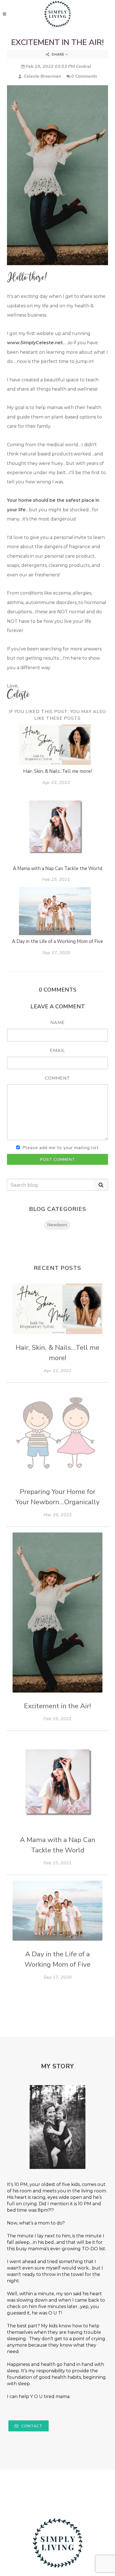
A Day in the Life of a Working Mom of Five (57, 941)
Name (57, 1023)
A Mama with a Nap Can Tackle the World (57, 868)
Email (57, 1051)
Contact (31, 2426)
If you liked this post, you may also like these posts (57, 715)
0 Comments (84, 76)
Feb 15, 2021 (56, 879)
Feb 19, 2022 (57, 1719)
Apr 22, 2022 (56, 782)
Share (58, 54)
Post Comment (58, 1160)
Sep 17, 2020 (56, 953)
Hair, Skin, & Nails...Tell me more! (57, 771)
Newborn (57, 1225)
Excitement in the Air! (57, 42)
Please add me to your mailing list (61, 1148)
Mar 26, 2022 (58, 1515)
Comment (58, 1078)
